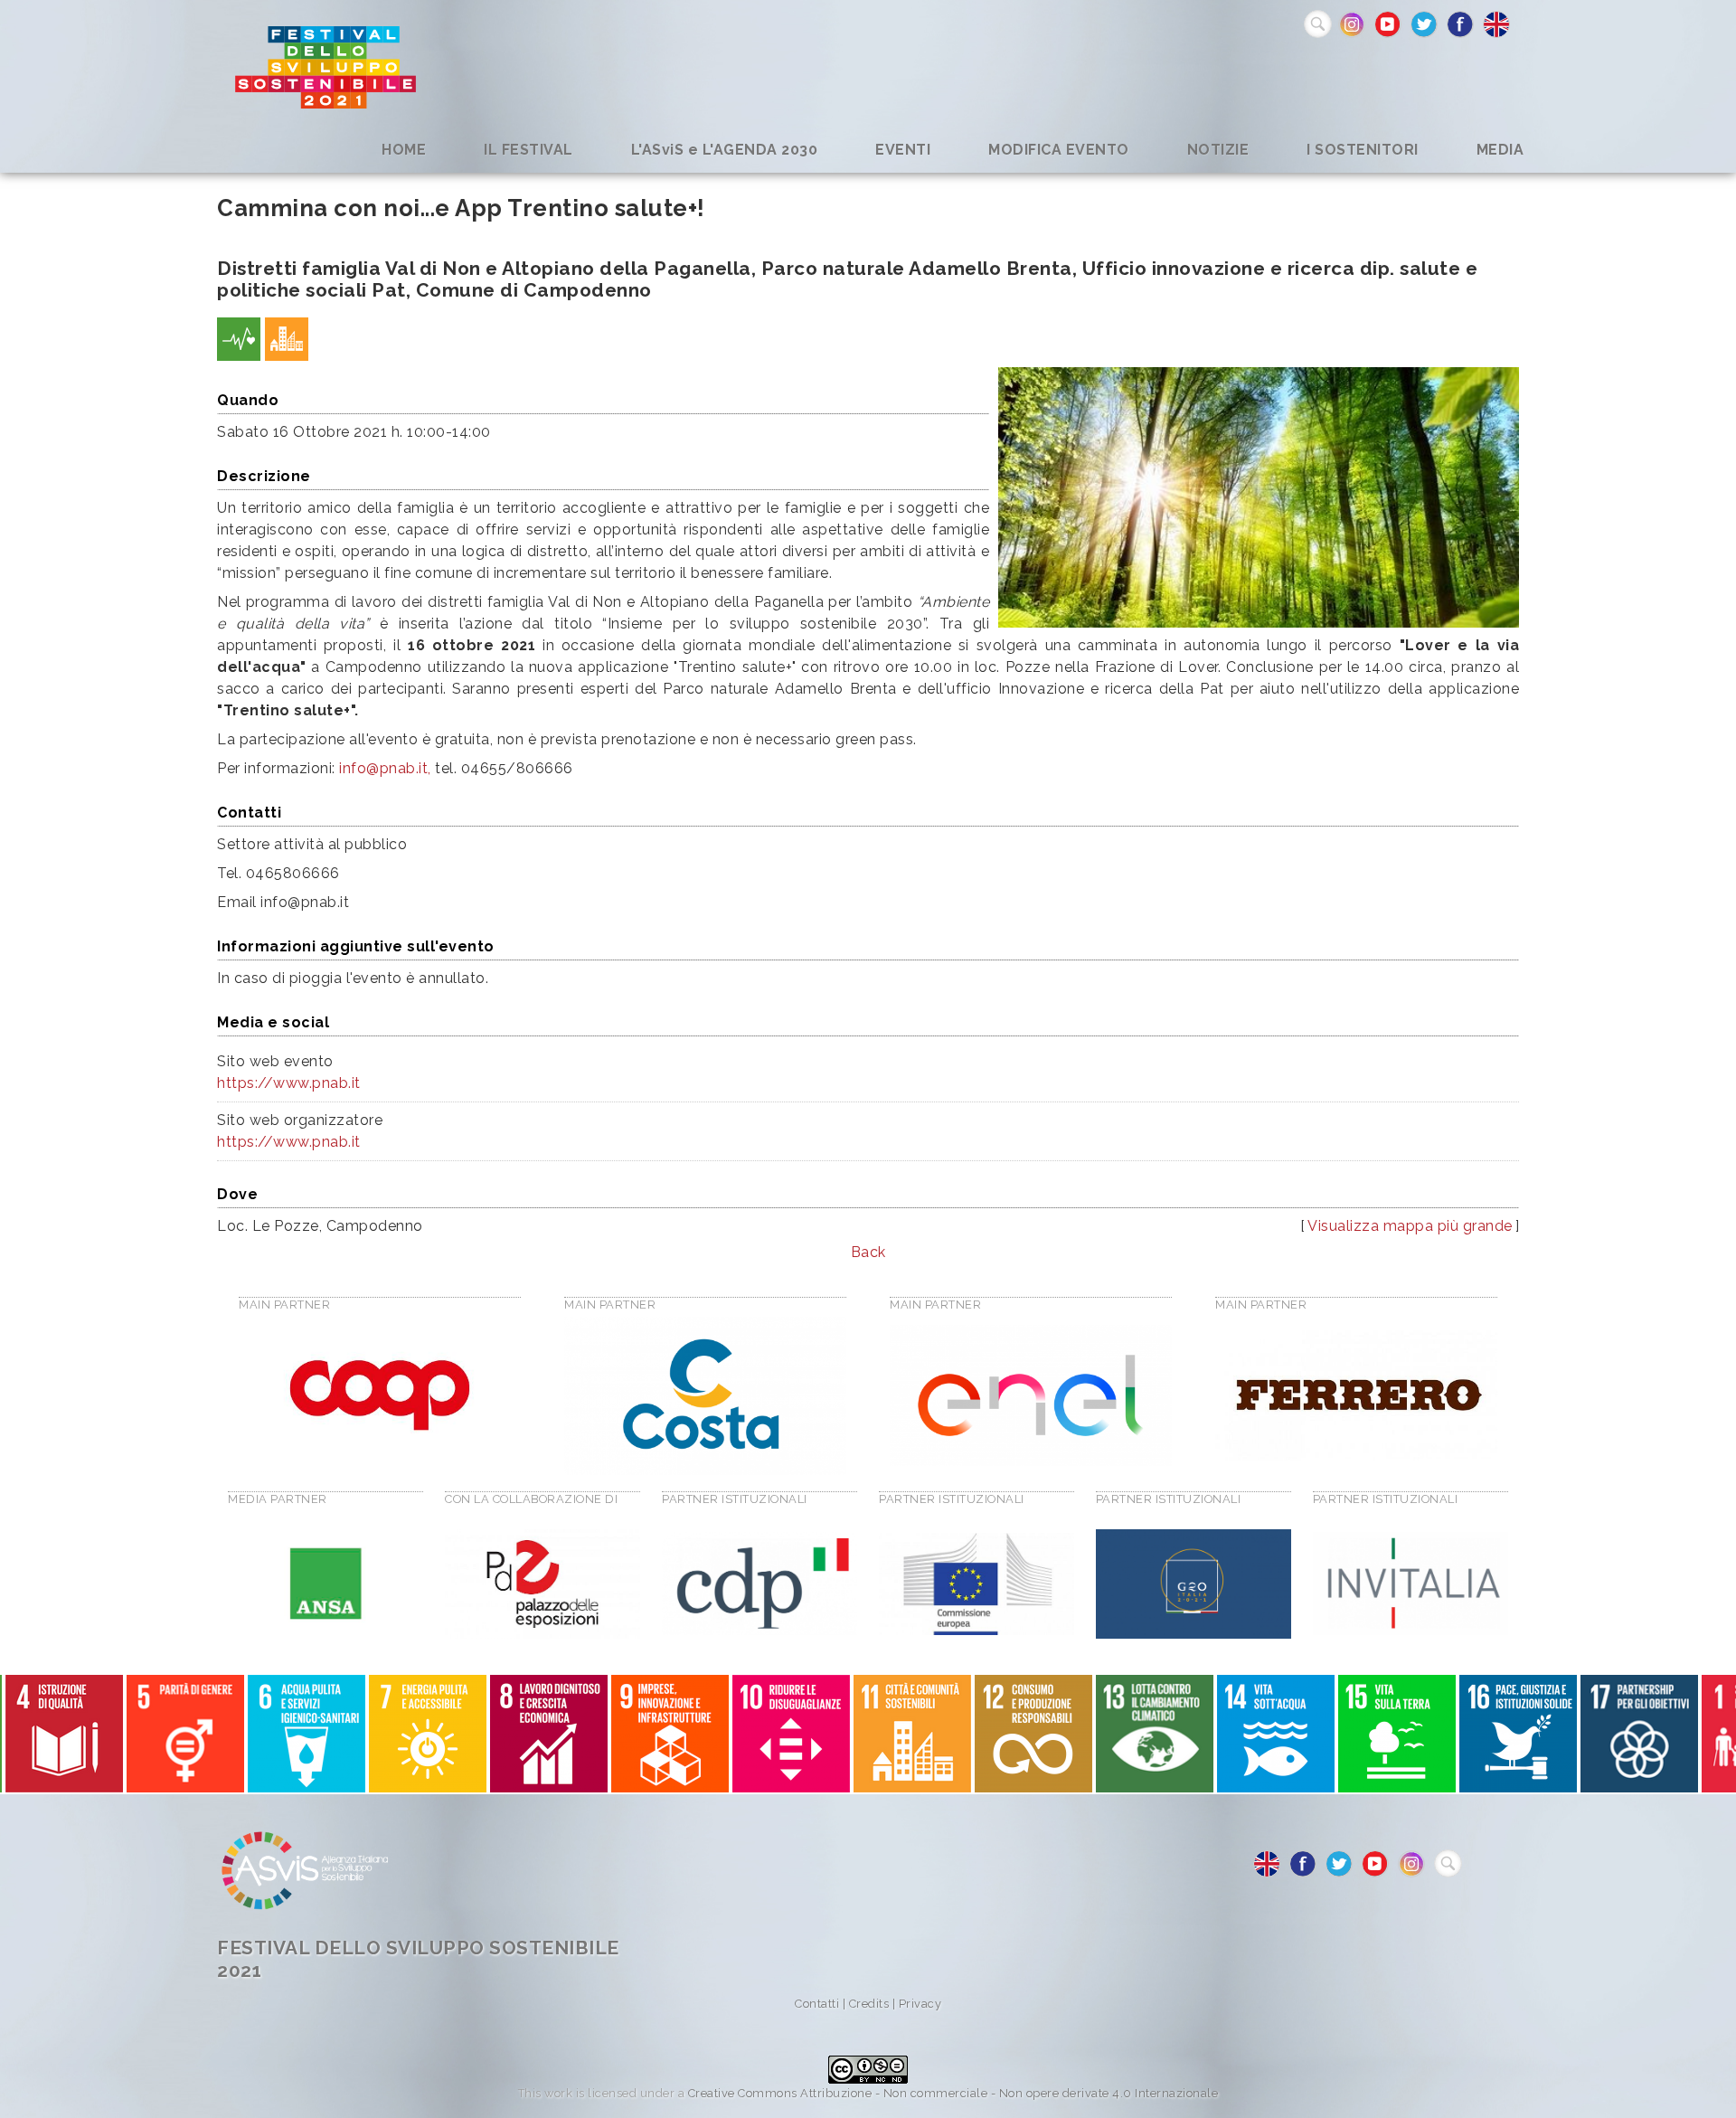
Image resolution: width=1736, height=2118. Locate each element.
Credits (869, 2004)
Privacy (920, 2004)
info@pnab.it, (385, 768)
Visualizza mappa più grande (1410, 1226)
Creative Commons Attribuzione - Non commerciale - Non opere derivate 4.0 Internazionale (953, 2093)
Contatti (817, 2004)
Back (868, 1252)
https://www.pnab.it (289, 1083)
